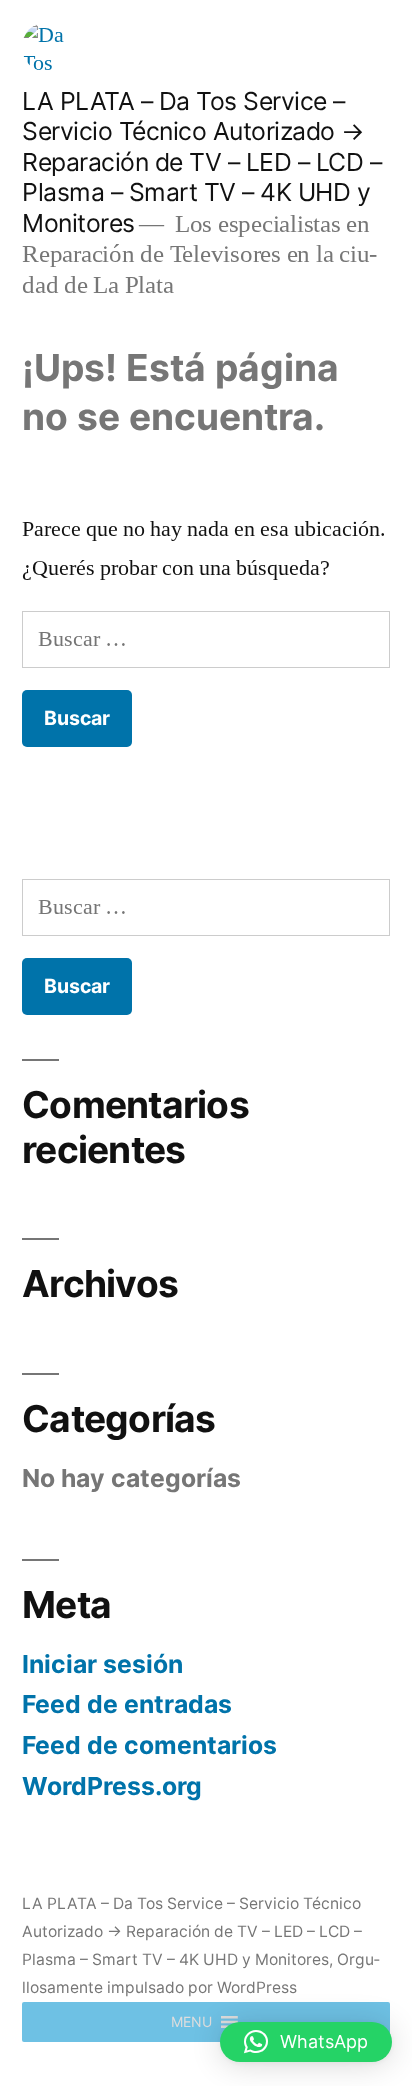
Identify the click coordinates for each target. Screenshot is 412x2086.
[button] (191, 2022)
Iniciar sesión (102, 1664)
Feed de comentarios (149, 1745)
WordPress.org (112, 1786)
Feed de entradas (127, 1704)
